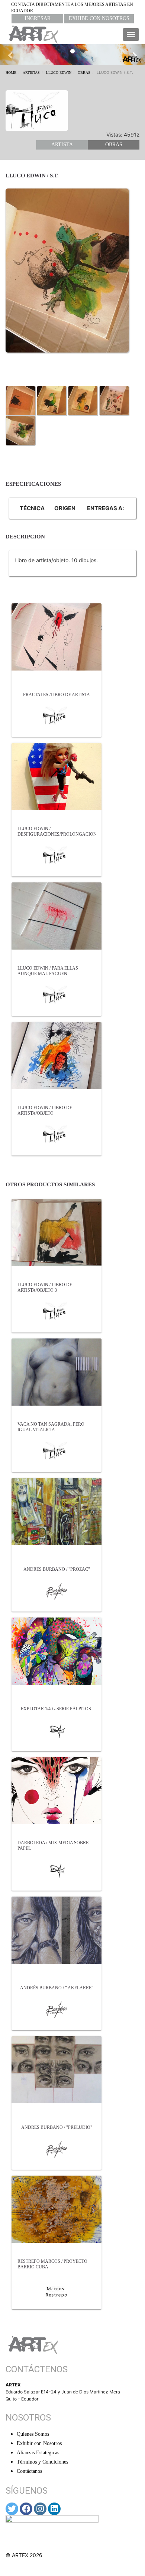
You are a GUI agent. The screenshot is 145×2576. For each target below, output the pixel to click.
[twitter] (12, 2509)
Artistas (31, 73)
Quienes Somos (33, 2434)
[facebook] (26, 2509)
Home (11, 73)
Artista (62, 145)
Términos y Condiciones (42, 2462)
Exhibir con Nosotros (39, 2443)
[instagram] (40, 2509)
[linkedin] (54, 2509)
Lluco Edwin (59, 73)
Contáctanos (29, 2471)
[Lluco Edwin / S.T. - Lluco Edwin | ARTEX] (20, 400)
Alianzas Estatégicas (38, 2453)
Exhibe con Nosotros (99, 18)
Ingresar (38, 18)
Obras (84, 73)
